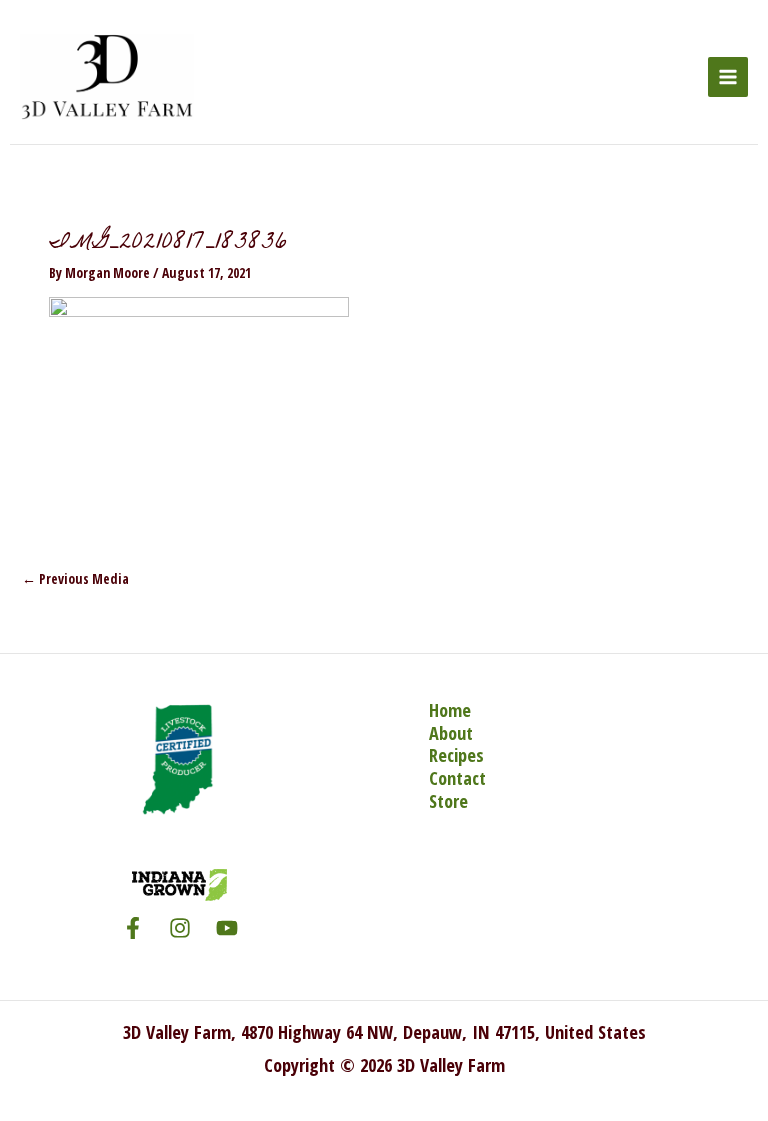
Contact (457, 778)
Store (448, 801)
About (451, 733)
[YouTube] (227, 928)
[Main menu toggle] (728, 77)
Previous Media (75, 578)
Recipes (456, 755)
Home (450, 710)
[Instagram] (180, 928)
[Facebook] (133, 928)
